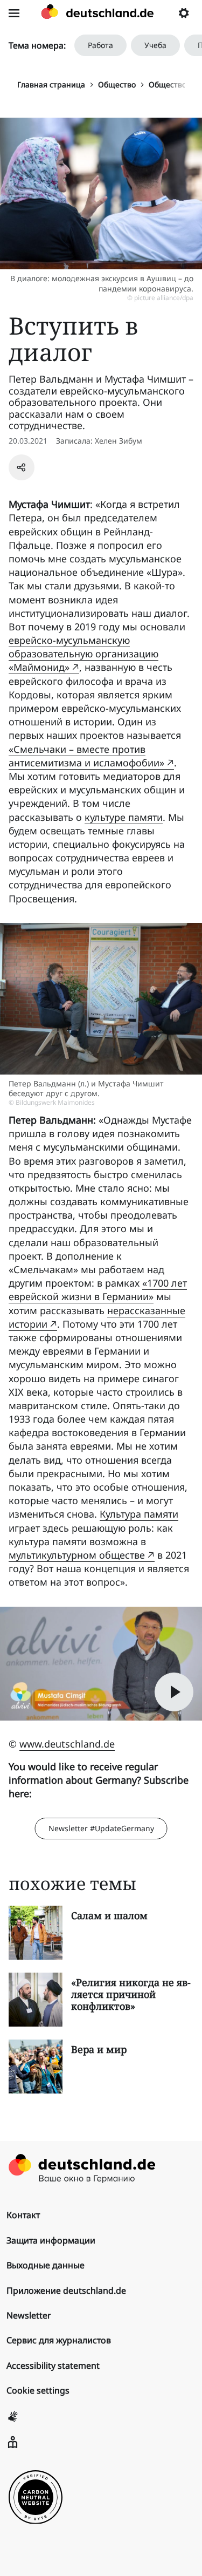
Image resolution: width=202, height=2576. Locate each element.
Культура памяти (139, 1514)
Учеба (155, 45)
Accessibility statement (53, 2366)
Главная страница (51, 84)
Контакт (23, 2215)
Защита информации (51, 2240)
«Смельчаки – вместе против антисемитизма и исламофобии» (86, 756)
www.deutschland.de (67, 1744)
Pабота (100, 45)
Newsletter (29, 2315)
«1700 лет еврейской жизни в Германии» (98, 1290)
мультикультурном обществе (77, 1555)
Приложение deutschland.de (66, 2290)
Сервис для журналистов (59, 2340)
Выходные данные (46, 2265)
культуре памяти (124, 817)
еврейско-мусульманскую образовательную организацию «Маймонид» (83, 654)
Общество (117, 84)
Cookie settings (38, 2390)
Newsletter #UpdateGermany (101, 1828)
